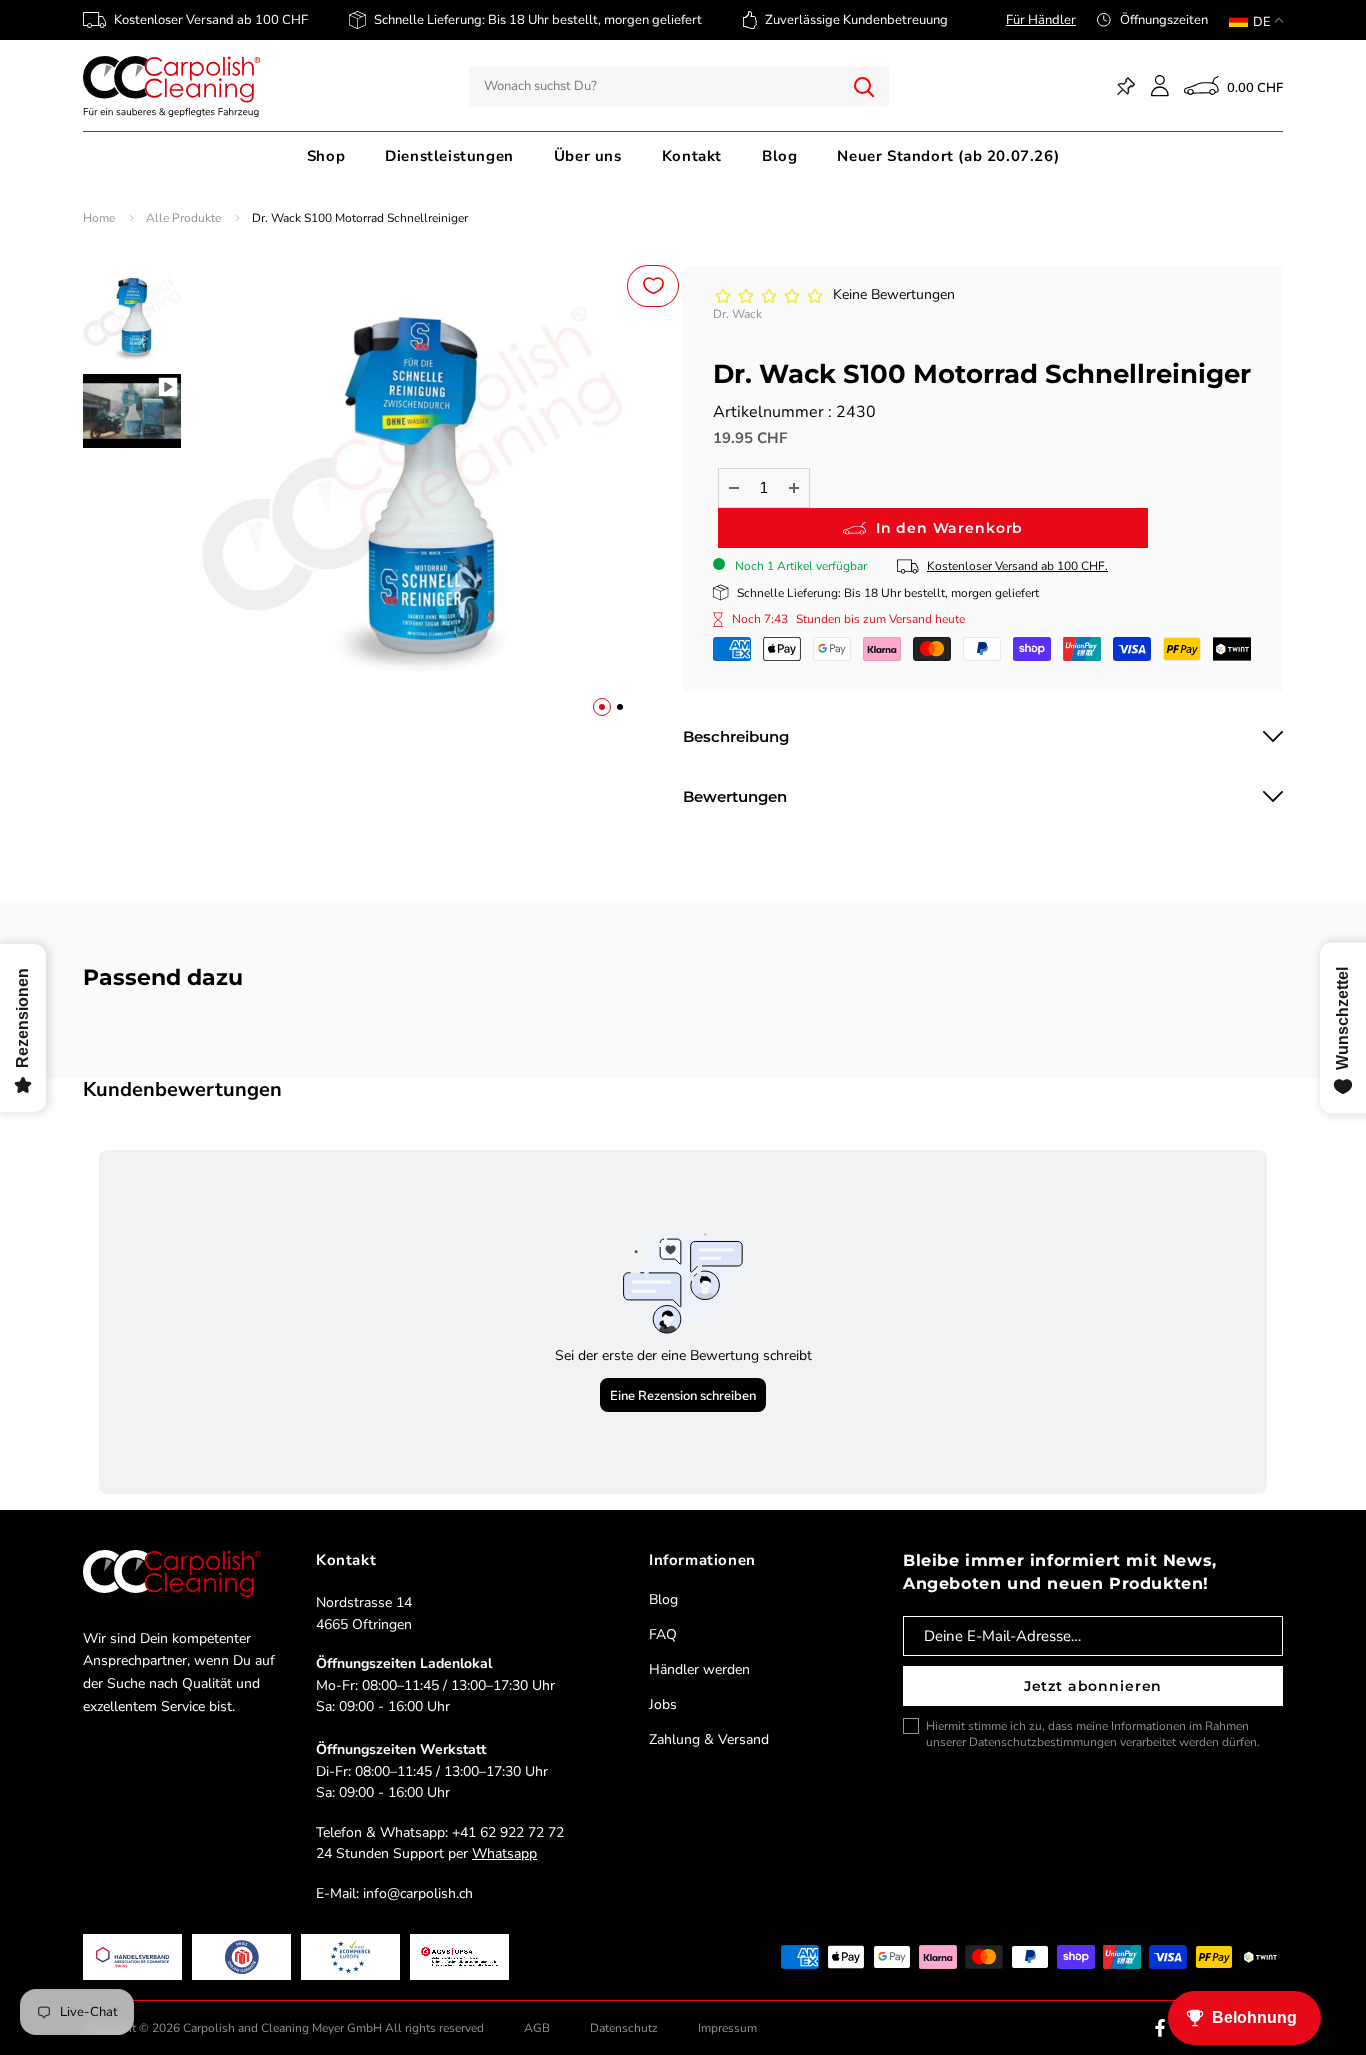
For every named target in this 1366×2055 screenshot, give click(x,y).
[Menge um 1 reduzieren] (734, 488)
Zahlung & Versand (709, 1739)
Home (99, 218)
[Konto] (1160, 86)
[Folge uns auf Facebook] (1160, 2028)
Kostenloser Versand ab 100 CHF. (1017, 566)
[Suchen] (864, 86)
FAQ (663, 1634)
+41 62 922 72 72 (508, 1832)
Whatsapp (504, 1853)
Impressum (727, 2028)
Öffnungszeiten (1164, 20)
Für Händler (1041, 20)
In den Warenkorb (949, 528)
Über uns (588, 156)
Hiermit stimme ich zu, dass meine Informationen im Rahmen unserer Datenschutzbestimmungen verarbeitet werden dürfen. (1093, 1734)
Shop (326, 156)
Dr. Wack (737, 314)
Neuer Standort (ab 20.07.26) (948, 156)
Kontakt (692, 156)
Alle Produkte (183, 218)
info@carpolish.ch (418, 1893)
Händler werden (699, 1669)
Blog (779, 156)
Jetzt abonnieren (1093, 1686)
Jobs (663, 1704)
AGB (537, 2028)
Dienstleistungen (449, 156)
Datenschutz (624, 2028)
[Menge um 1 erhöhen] (794, 488)
